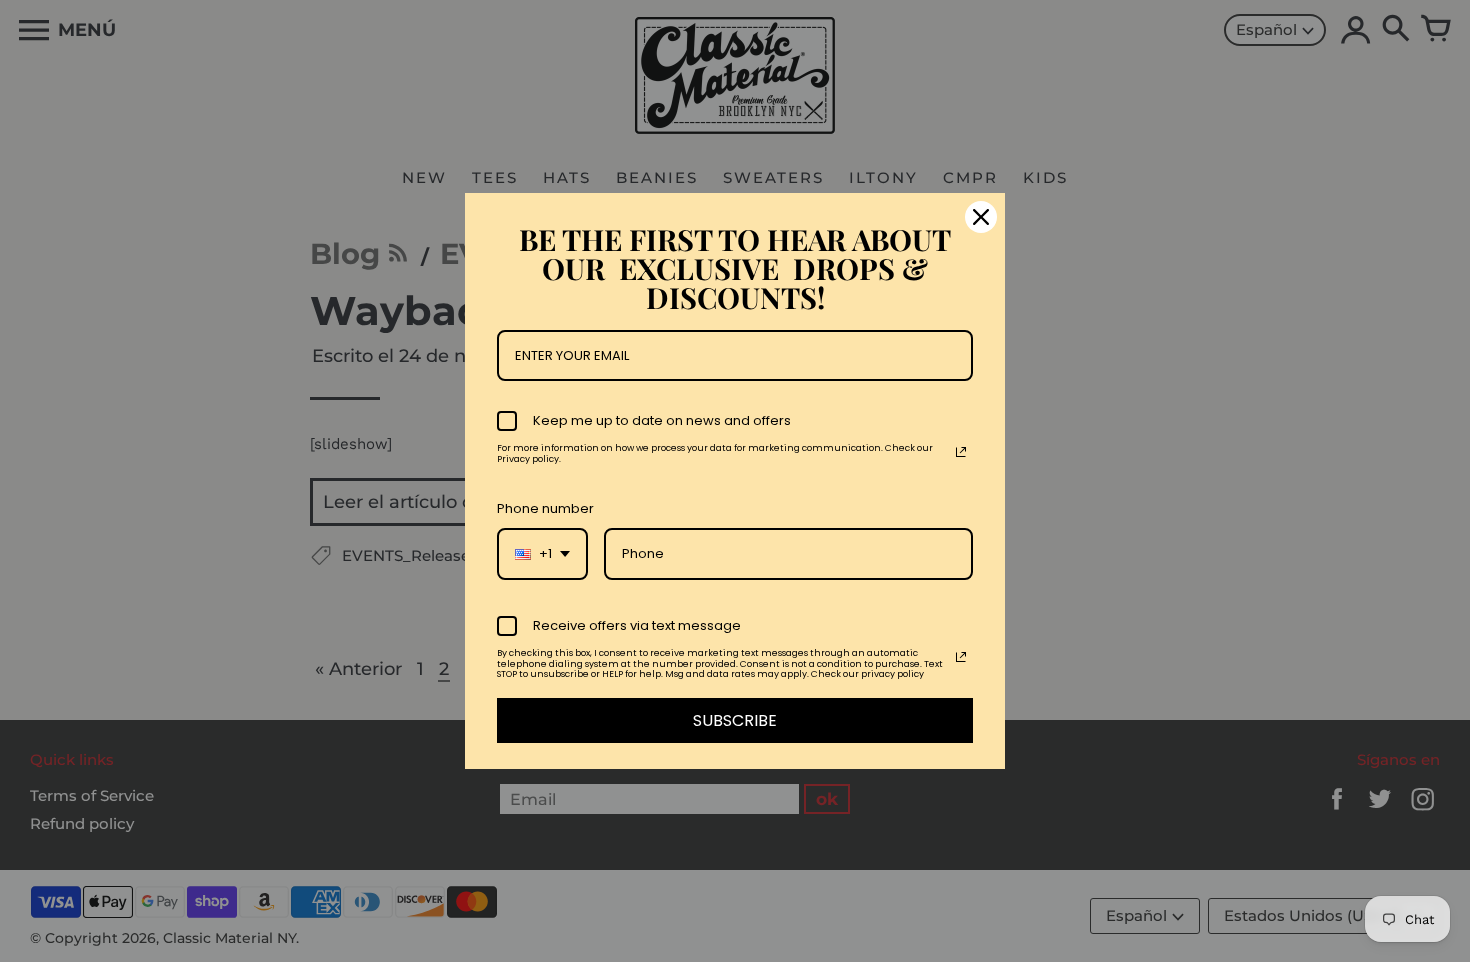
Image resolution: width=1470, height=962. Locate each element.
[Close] (981, 217)
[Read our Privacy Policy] (961, 452)
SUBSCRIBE (735, 720)
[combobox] (542, 554)
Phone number (545, 508)
